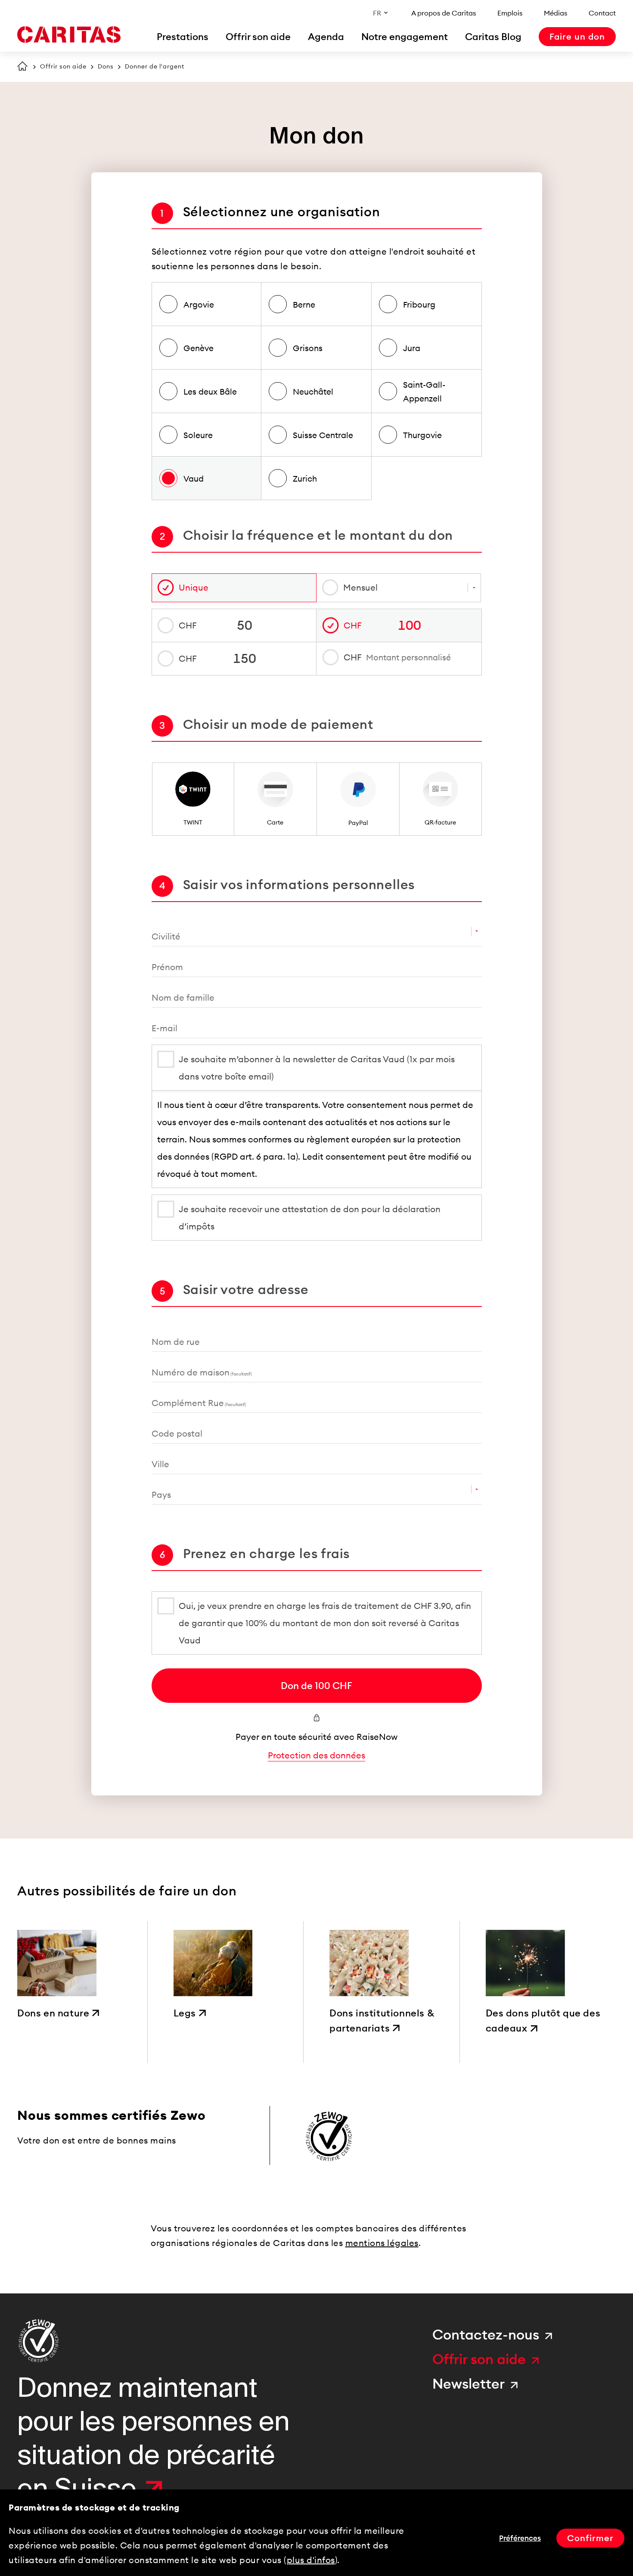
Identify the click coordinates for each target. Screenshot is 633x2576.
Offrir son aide (63, 66)
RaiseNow (377, 1737)
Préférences (520, 2538)
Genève (199, 348)
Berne (304, 305)
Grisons (308, 348)
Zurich (305, 479)
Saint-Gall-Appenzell (424, 392)
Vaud (194, 479)
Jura (412, 348)
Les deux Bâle (210, 392)
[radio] (193, 799)
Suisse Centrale (323, 435)
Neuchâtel (313, 392)
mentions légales (382, 2243)
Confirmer (590, 2538)
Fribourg (419, 305)
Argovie (199, 305)
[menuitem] (183, 37)
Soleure (198, 435)
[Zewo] (39, 2341)
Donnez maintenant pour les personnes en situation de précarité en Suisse (154, 2438)
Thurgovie (422, 435)
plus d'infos (311, 2560)
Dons (106, 66)
